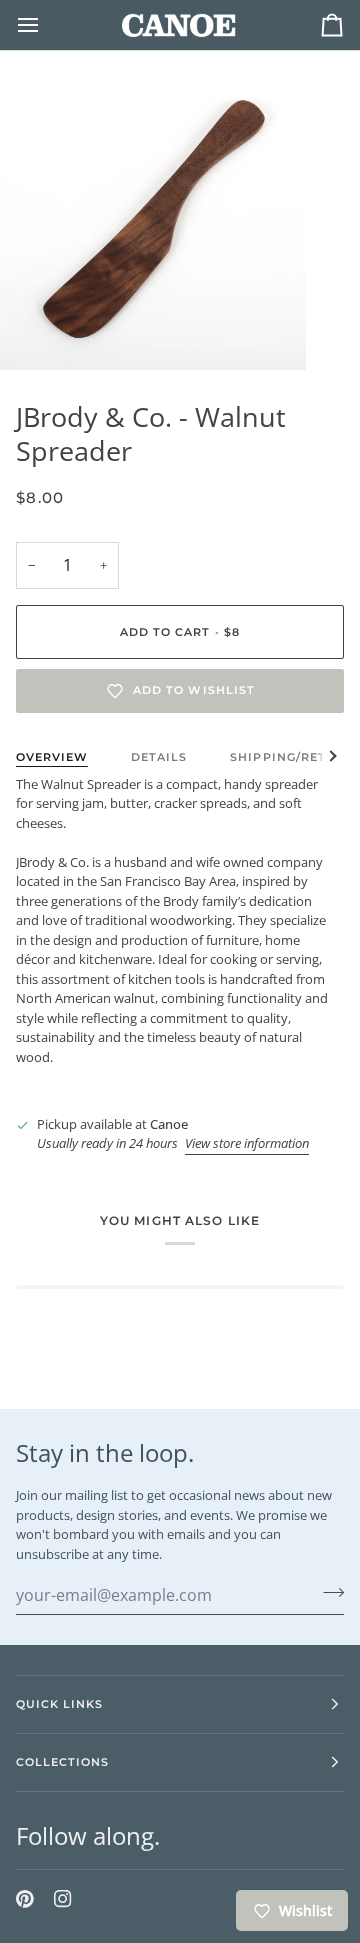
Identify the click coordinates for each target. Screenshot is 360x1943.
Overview (52, 757)
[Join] (327, 1592)
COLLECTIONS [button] (62, 1762)
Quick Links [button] (59, 1704)
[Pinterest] (25, 1899)
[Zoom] (37, 332)
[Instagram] (63, 1899)
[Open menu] (46, 25)
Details (159, 757)
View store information (247, 1143)
